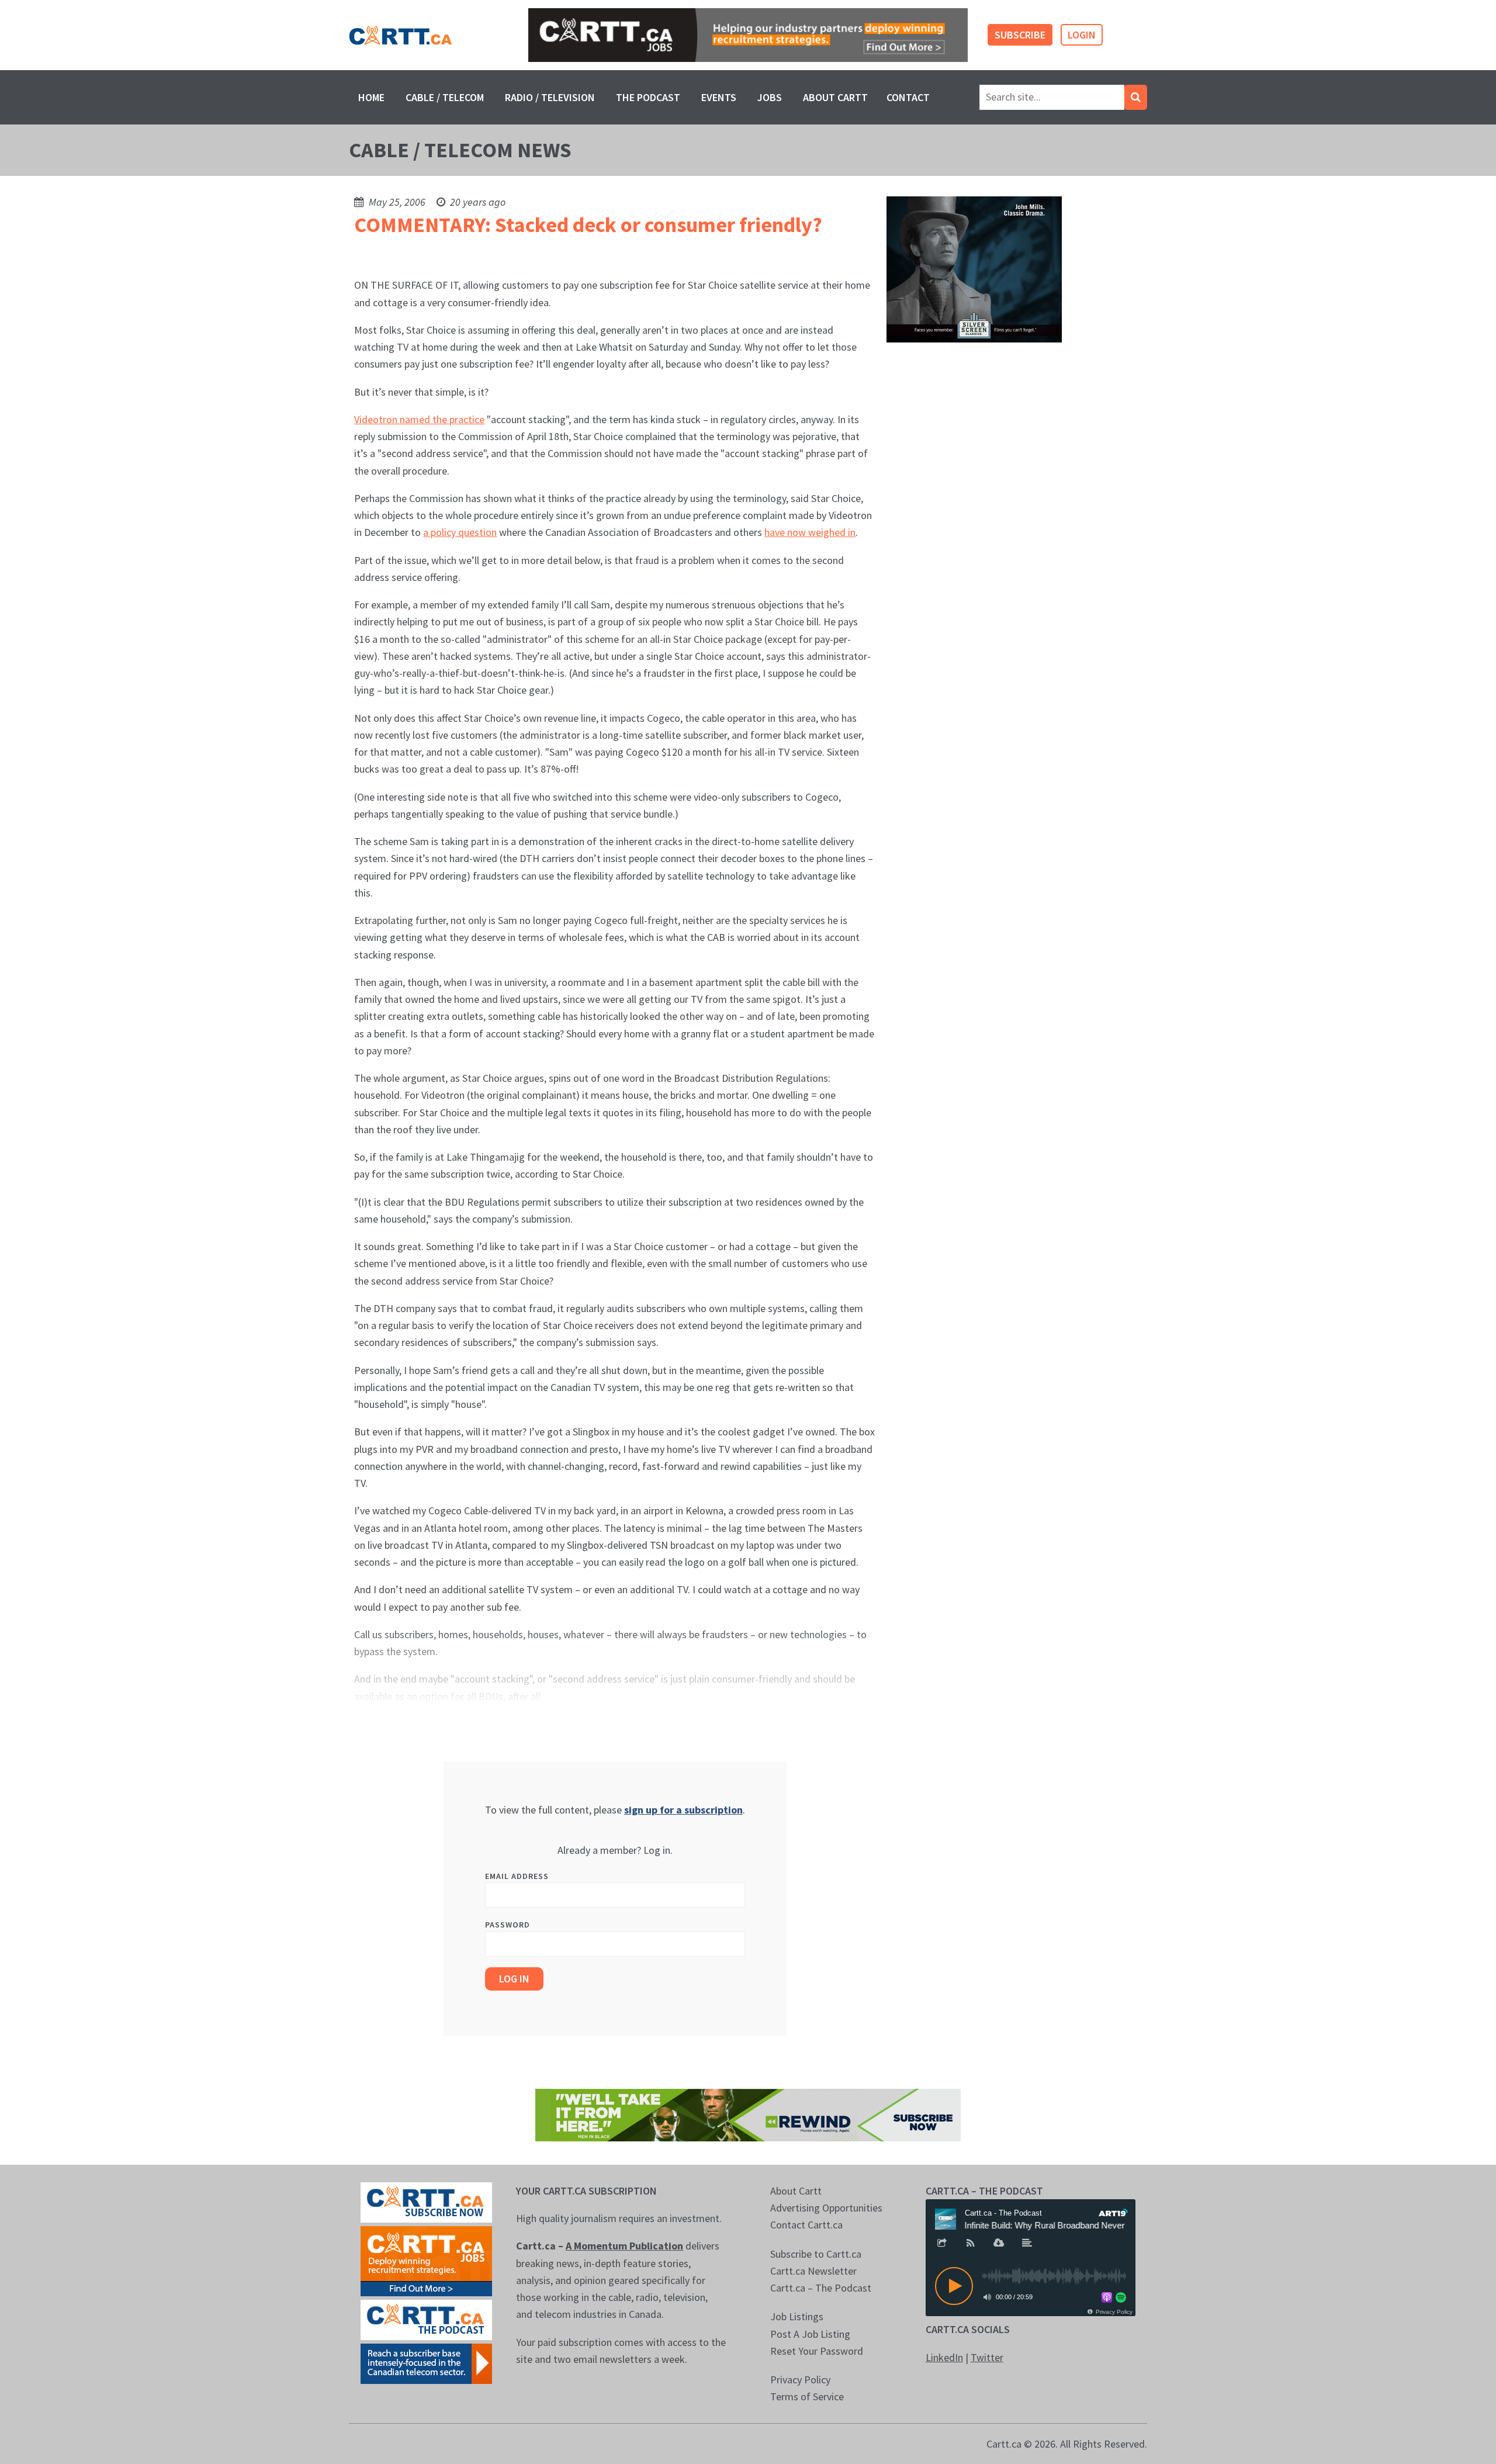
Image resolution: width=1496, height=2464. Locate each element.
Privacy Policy (800, 2380)
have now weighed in (810, 532)
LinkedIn (944, 2357)
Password (508, 1925)
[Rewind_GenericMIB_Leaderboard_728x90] (748, 2114)
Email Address (517, 1876)
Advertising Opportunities (826, 2208)
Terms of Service (807, 2396)
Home (371, 97)
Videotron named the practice (419, 419)
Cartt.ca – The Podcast (821, 2288)
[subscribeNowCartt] (426, 2201)
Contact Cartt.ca (806, 2225)
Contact (908, 97)
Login (1082, 35)
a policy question (460, 532)
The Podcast (648, 97)
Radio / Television (550, 97)
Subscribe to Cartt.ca (816, 2254)
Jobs (770, 97)
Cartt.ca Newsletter (813, 2271)
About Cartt (835, 97)
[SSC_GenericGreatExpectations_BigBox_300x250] (974, 269)
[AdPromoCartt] (426, 2363)
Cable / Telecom (445, 97)
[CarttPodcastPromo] (426, 2319)
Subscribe (1020, 35)
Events (719, 97)
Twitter (987, 2357)
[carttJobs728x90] (748, 35)
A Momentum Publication (624, 2246)
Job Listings (797, 2316)
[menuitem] (371, 97)
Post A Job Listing (810, 2334)
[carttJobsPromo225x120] (426, 2260)
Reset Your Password (817, 2351)
